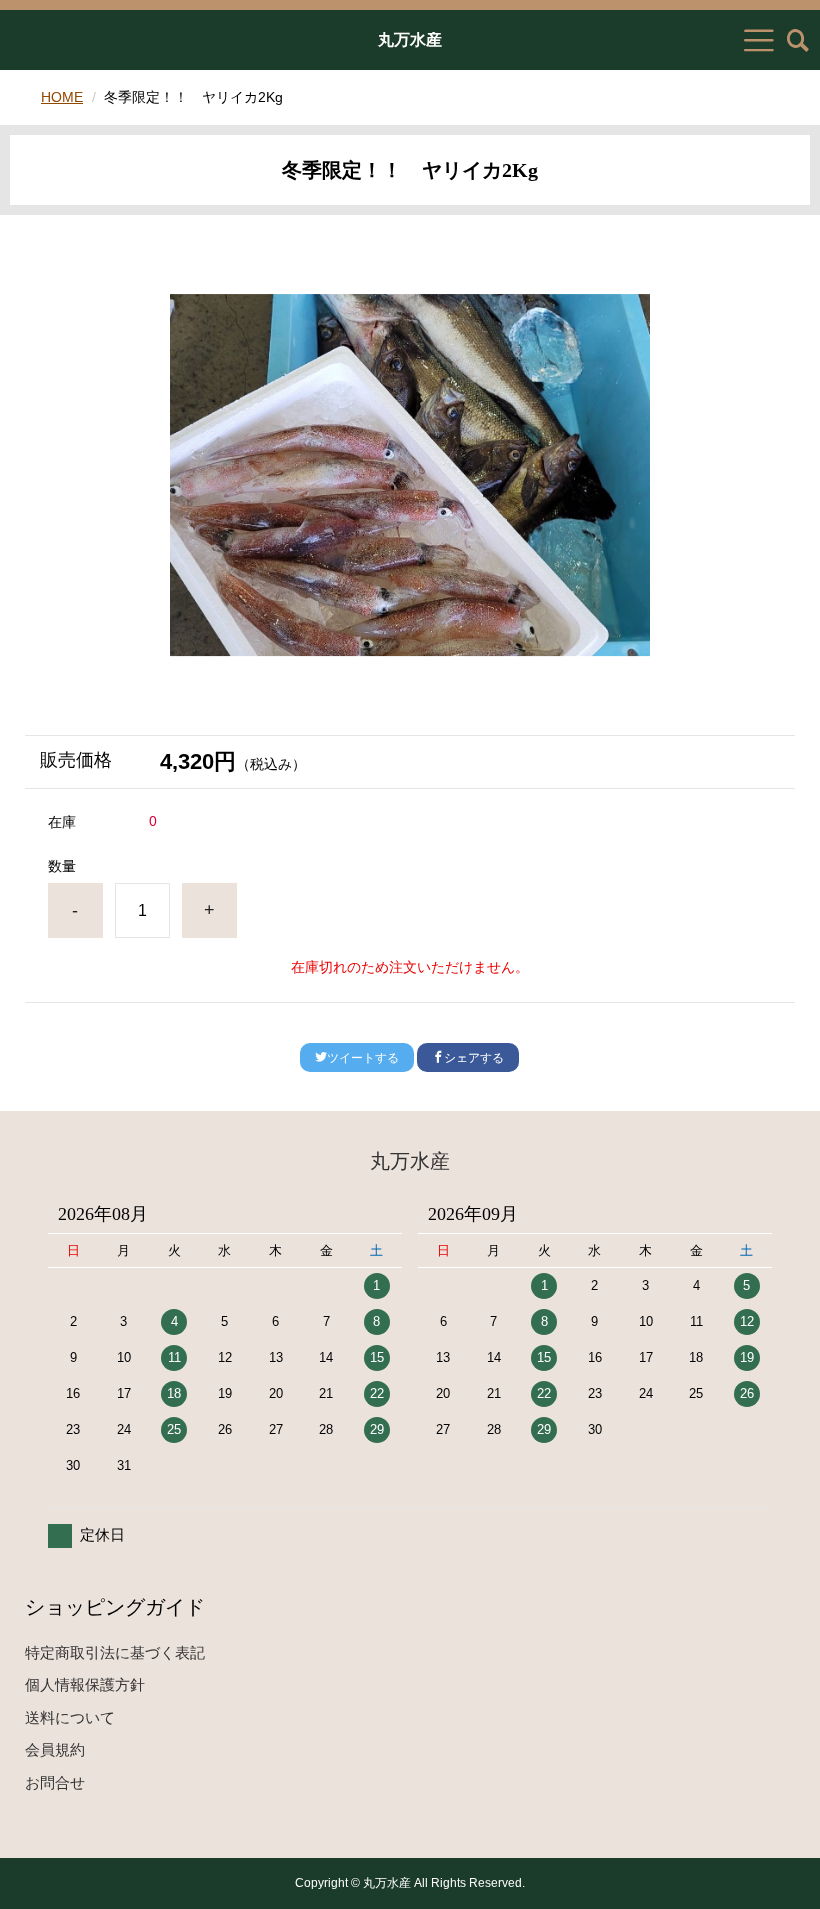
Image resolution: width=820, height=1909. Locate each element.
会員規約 (55, 1749)
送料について (70, 1717)
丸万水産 (410, 40)
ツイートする (363, 1058)
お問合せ (55, 1782)
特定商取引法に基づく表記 (115, 1652)
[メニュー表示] (759, 40)
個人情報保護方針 (85, 1684)
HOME (62, 97)
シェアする (474, 1058)
